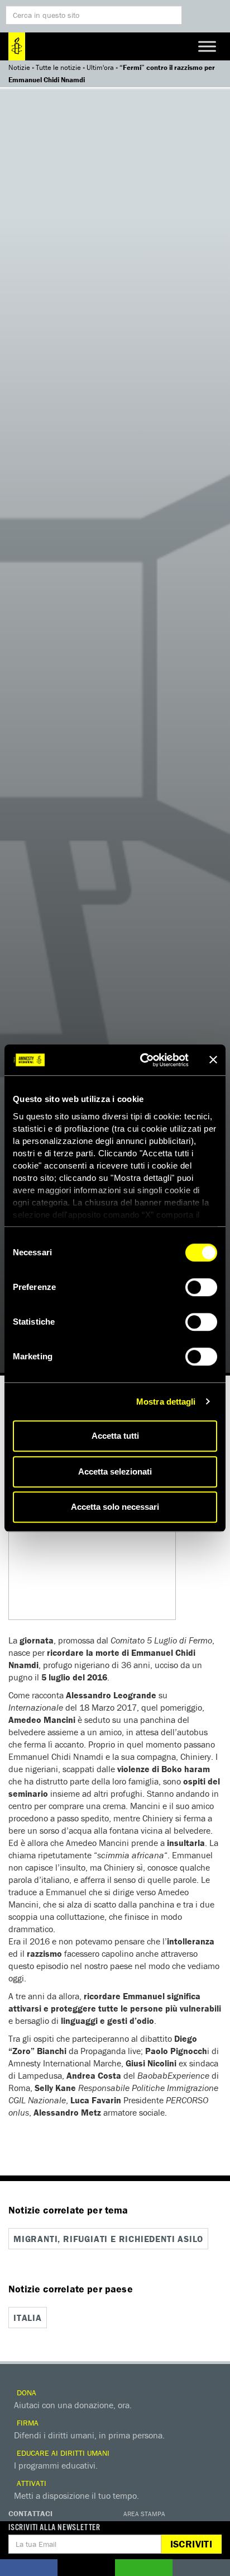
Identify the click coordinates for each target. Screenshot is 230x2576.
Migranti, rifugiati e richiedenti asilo (108, 2239)
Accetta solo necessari (115, 1507)
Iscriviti (191, 2544)
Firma (27, 2423)
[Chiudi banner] (213, 1060)
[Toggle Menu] (207, 46)
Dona (25, 2393)
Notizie (19, 67)
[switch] (201, 1287)
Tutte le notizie (58, 67)
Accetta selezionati (115, 1471)
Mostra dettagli (166, 1402)
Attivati (30, 2483)
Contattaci (30, 2513)
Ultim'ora (100, 67)
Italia (28, 2318)
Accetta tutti (115, 1436)
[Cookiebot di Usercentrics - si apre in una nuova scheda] (142, 1060)
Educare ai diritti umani (62, 2453)
